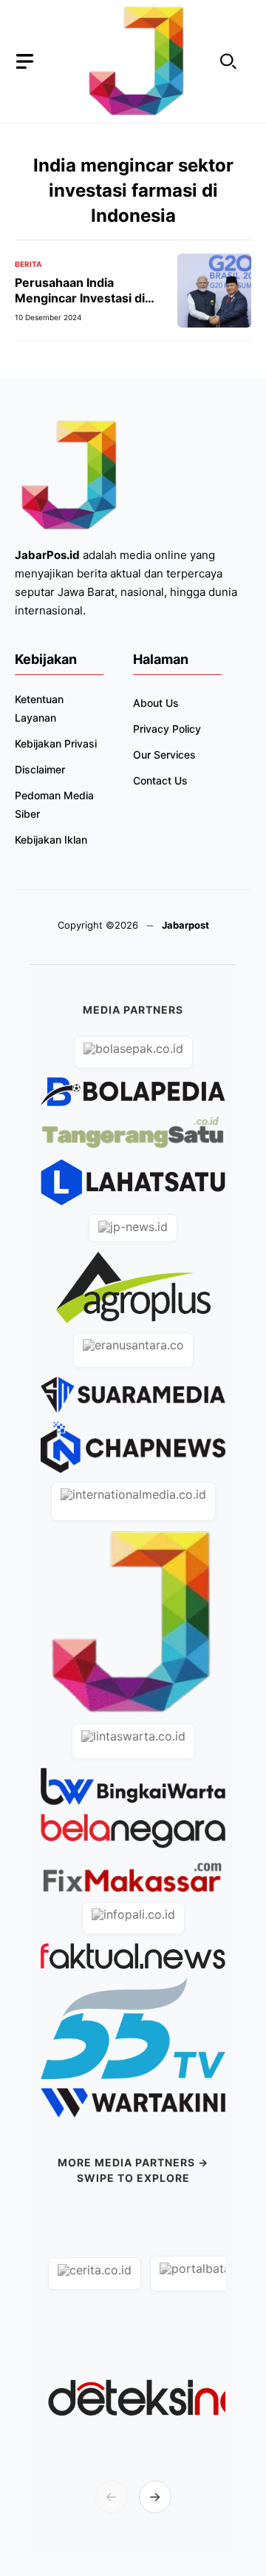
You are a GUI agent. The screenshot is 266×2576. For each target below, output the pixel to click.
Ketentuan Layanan (39, 708)
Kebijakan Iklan (51, 840)
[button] (228, 62)
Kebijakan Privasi (56, 743)
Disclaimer (40, 769)
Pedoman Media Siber (54, 804)
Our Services (164, 755)
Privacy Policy (167, 729)
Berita (28, 264)
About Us (156, 703)
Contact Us (160, 780)
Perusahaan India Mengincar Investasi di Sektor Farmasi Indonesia (88, 298)
